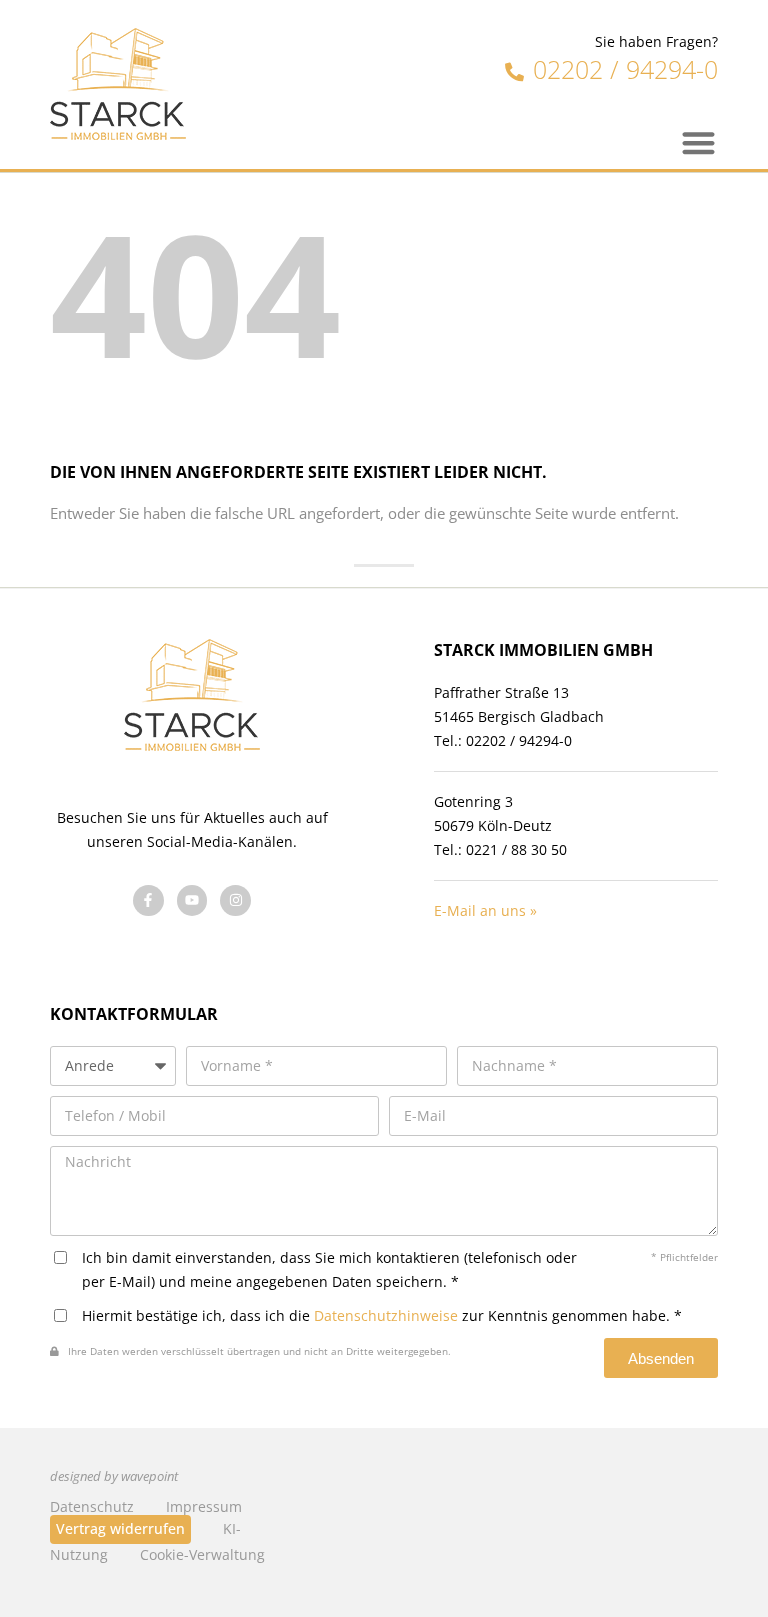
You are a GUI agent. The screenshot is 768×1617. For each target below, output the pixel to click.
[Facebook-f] (148, 900)
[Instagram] (235, 900)
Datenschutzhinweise (386, 1315)
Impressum (204, 1506)
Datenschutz (92, 1506)
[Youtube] (192, 900)
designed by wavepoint (114, 1476)
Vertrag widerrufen (120, 1528)
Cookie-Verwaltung (202, 1554)
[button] (699, 142)
